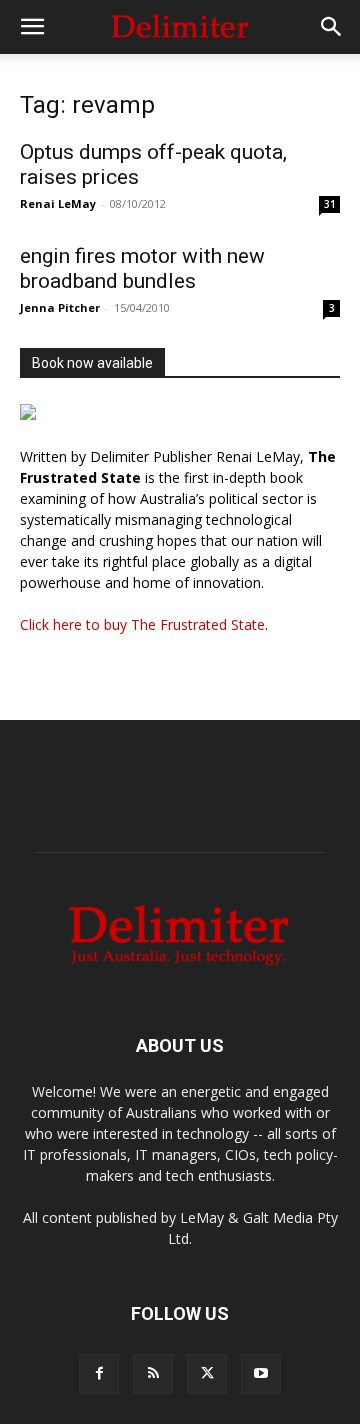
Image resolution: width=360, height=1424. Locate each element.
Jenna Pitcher (60, 307)
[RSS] (153, 1374)
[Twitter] (207, 1374)
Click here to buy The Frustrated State (142, 624)
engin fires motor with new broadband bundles (142, 268)
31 (330, 204)
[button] (32, 27)
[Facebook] (99, 1374)
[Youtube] (261, 1374)
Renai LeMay (58, 203)
